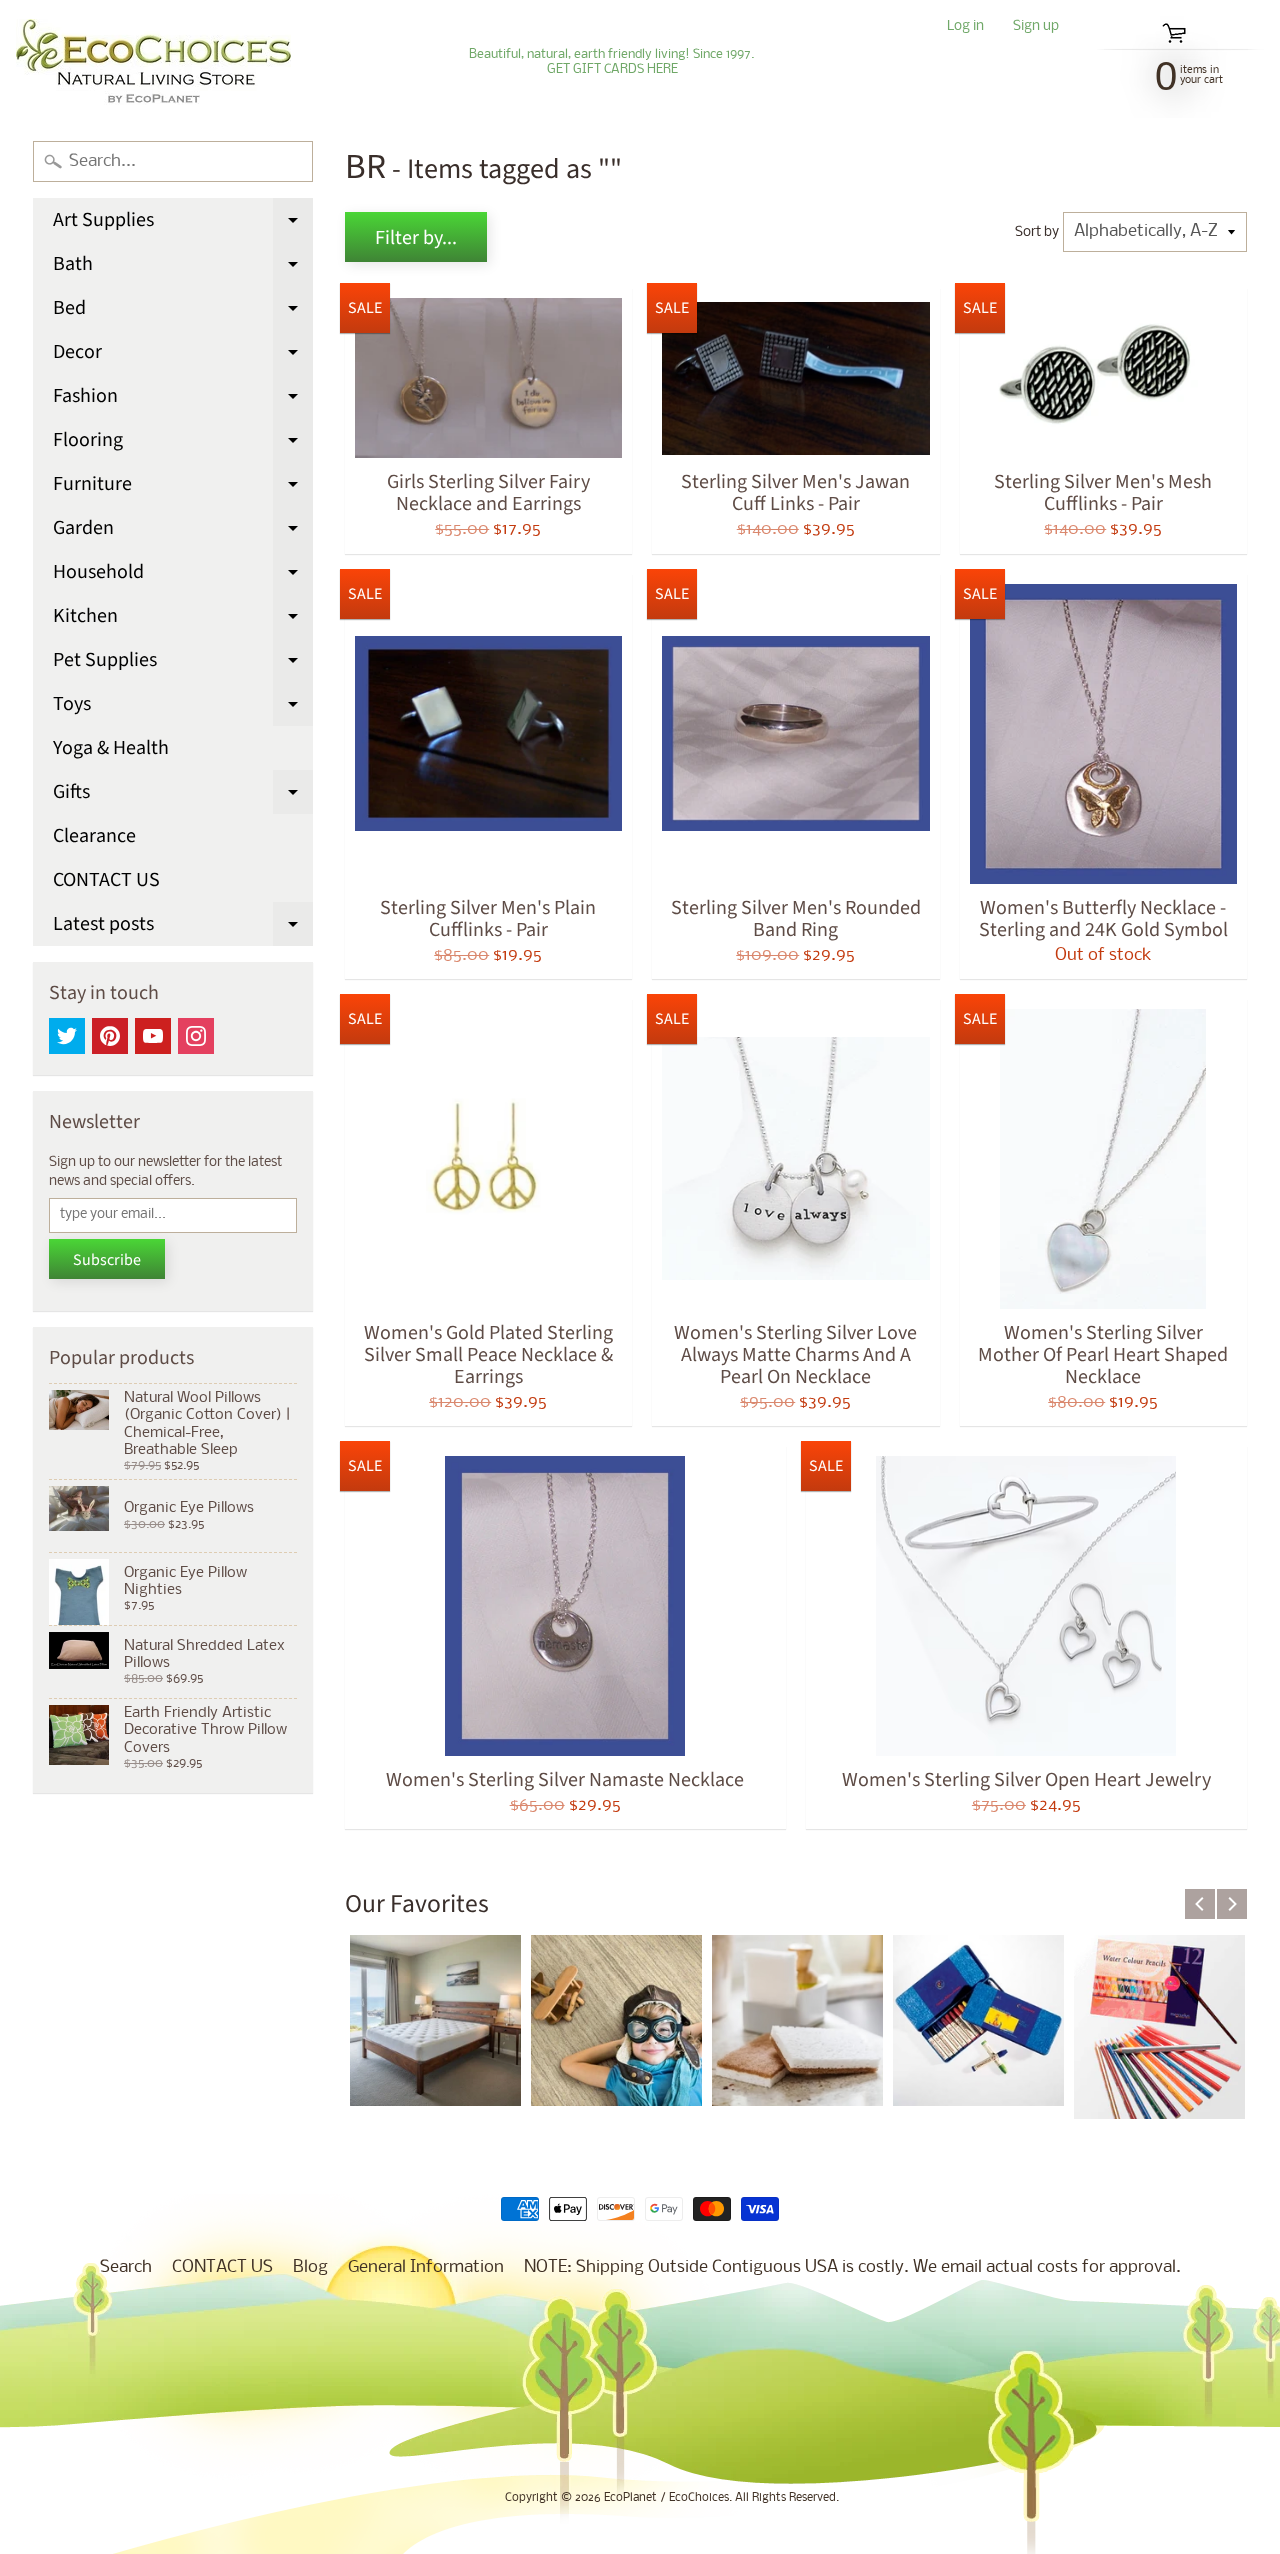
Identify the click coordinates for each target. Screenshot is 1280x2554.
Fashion (183, 400)
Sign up (1036, 27)
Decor (183, 356)
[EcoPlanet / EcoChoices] (153, 62)
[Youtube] (153, 1036)
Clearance (94, 836)
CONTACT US (106, 880)
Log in (965, 27)
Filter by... (416, 238)
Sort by (1037, 232)
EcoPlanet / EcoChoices (666, 2498)
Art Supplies (183, 224)
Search (126, 2267)
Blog (310, 2267)
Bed (183, 312)
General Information (426, 2267)
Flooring (183, 444)
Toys (183, 708)
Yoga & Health (111, 748)
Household (183, 576)
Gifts (183, 796)
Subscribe (107, 1260)
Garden (183, 532)
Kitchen (183, 620)
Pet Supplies (183, 664)
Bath (183, 268)
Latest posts (183, 928)
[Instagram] (196, 1036)
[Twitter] (67, 1036)
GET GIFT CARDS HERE (612, 70)
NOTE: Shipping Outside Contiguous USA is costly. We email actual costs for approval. (852, 2267)
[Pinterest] (110, 1036)
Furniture (183, 488)
